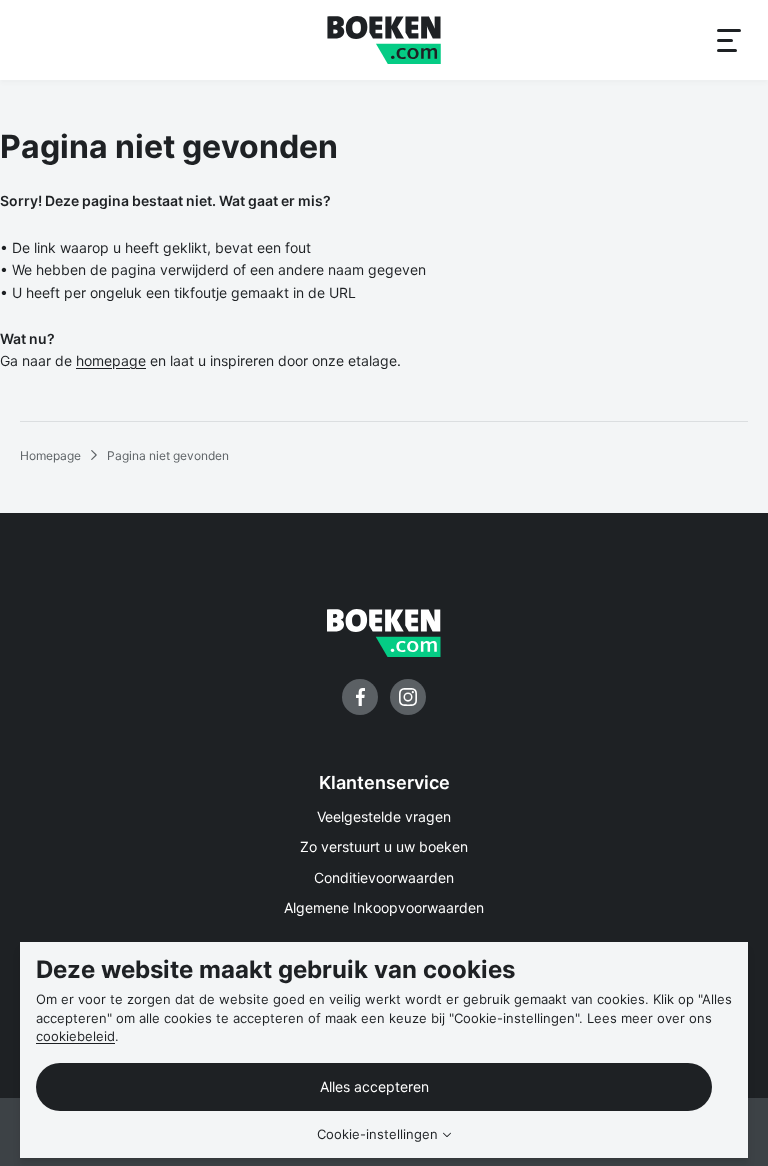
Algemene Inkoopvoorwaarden (384, 907)
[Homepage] (384, 40)
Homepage (50, 455)
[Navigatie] (728, 40)
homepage (111, 360)
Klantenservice (384, 782)
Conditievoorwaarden (384, 877)
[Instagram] (408, 697)
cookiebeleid (75, 1036)
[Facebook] (360, 697)
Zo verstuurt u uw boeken (384, 846)
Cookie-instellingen (377, 1134)
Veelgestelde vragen (384, 816)
